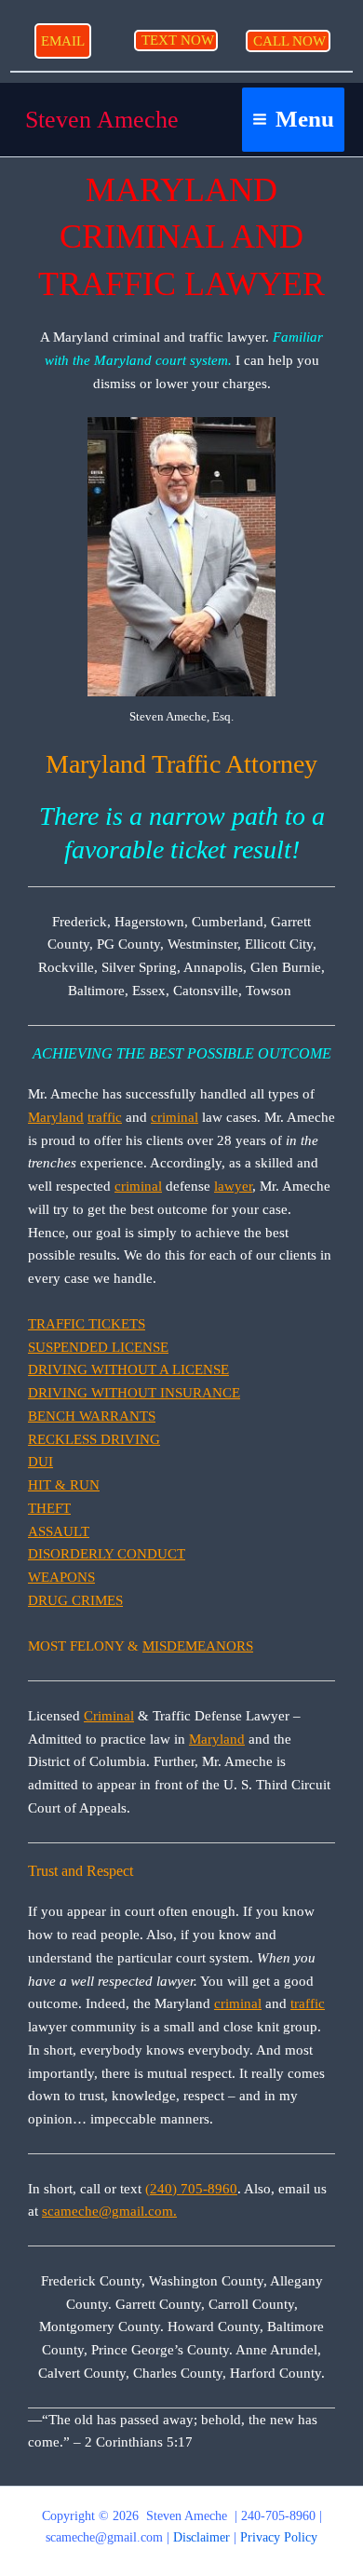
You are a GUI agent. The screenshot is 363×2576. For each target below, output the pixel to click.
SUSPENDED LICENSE (98, 1347)
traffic (105, 1117)
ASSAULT (59, 1531)
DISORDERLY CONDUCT (107, 1554)
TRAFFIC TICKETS (87, 1324)
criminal (175, 1117)
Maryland (56, 1117)
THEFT (49, 1508)
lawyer (233, 1186)
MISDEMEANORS (198, 1646)
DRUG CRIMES (75, 1600)
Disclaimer (202, 2537)
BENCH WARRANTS (92, 1416)
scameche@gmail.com (104, 2537)
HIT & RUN (64, 1485)
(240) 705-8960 (191, 2189)
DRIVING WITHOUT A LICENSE (128, 1369)
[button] (63, 41)
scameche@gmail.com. (109, 2211)
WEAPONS (61, 1577)
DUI (40, 1462)
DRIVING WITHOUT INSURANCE (134, 1393)
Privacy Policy (279, 2537)
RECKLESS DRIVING (94, 1439)
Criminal (109, 1716)
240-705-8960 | (282, 2516)
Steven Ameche (102, 120)
